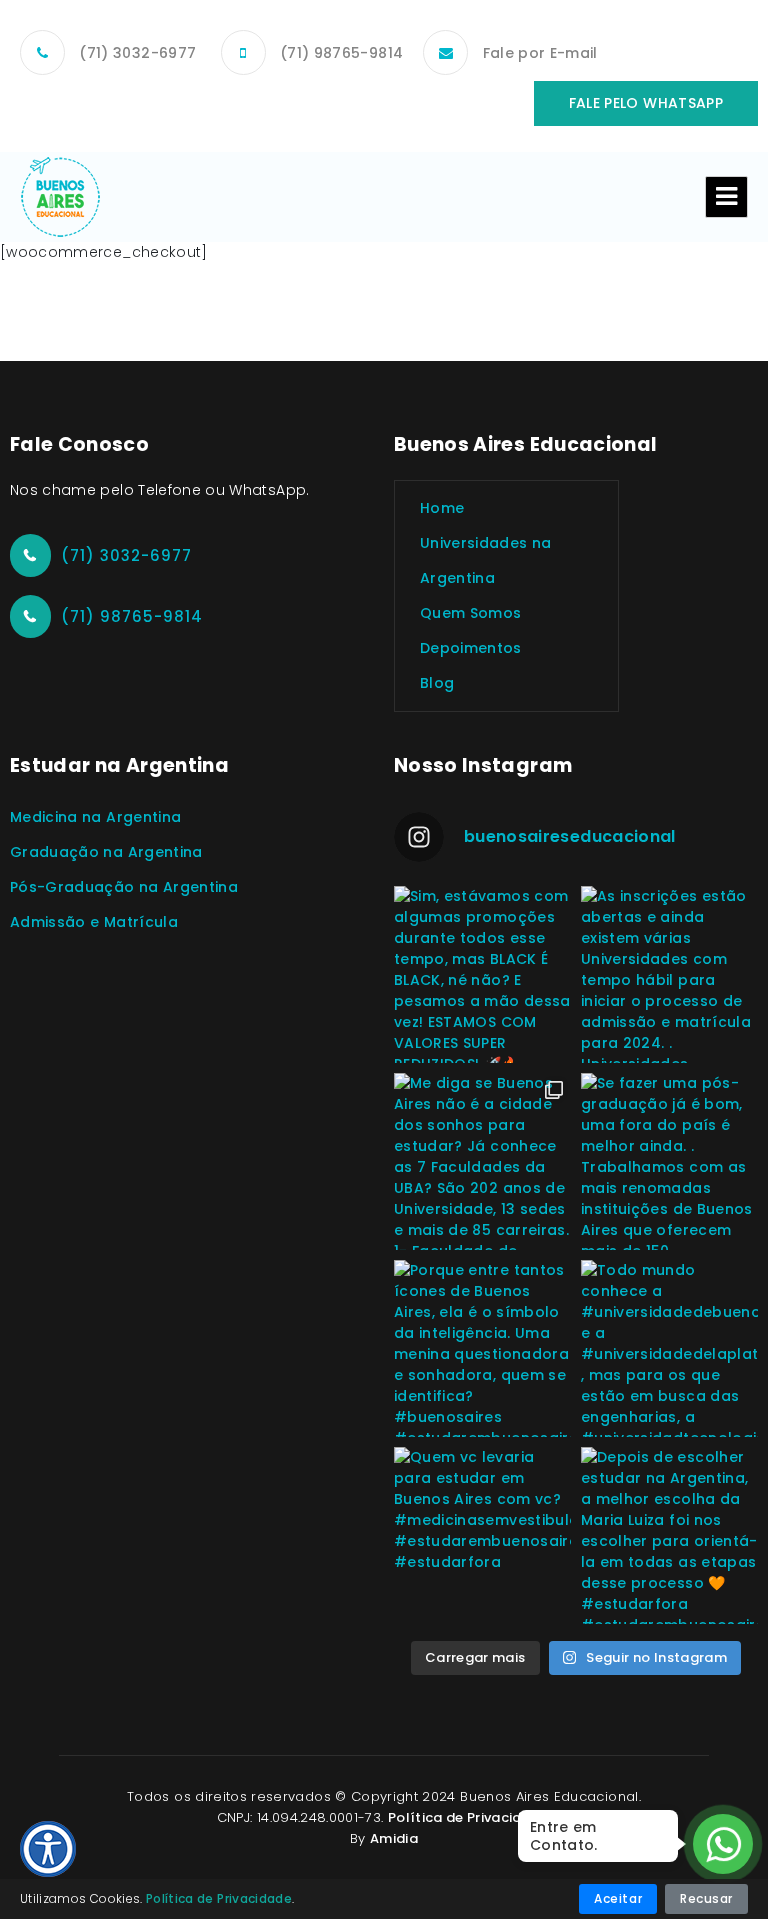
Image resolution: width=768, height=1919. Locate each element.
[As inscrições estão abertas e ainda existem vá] (669, 974)
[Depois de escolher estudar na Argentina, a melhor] (669, 1535)
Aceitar (618, 1898)
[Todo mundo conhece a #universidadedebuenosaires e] (669, 1348)
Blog (437, 683)
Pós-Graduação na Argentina (124, 887)
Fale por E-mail (540, 53)
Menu (726, 197)
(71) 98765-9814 (341, 53)
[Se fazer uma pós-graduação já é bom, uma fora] (669, 1161)
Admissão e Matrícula (94, 922)
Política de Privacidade (468, 1817)
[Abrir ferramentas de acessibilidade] (48, 1849)
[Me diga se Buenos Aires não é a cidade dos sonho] (482, 1161)
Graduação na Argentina (106, 852)
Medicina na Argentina (95, 817)
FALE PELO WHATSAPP (646, 103)
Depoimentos (471, 648)
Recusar (706, 1898)
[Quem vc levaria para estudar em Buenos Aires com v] (482, 1535)
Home (442, 508)
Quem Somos (471, 613)
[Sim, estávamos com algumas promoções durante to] (482, 974)
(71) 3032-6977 (137, 53)
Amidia (394, 1838)
